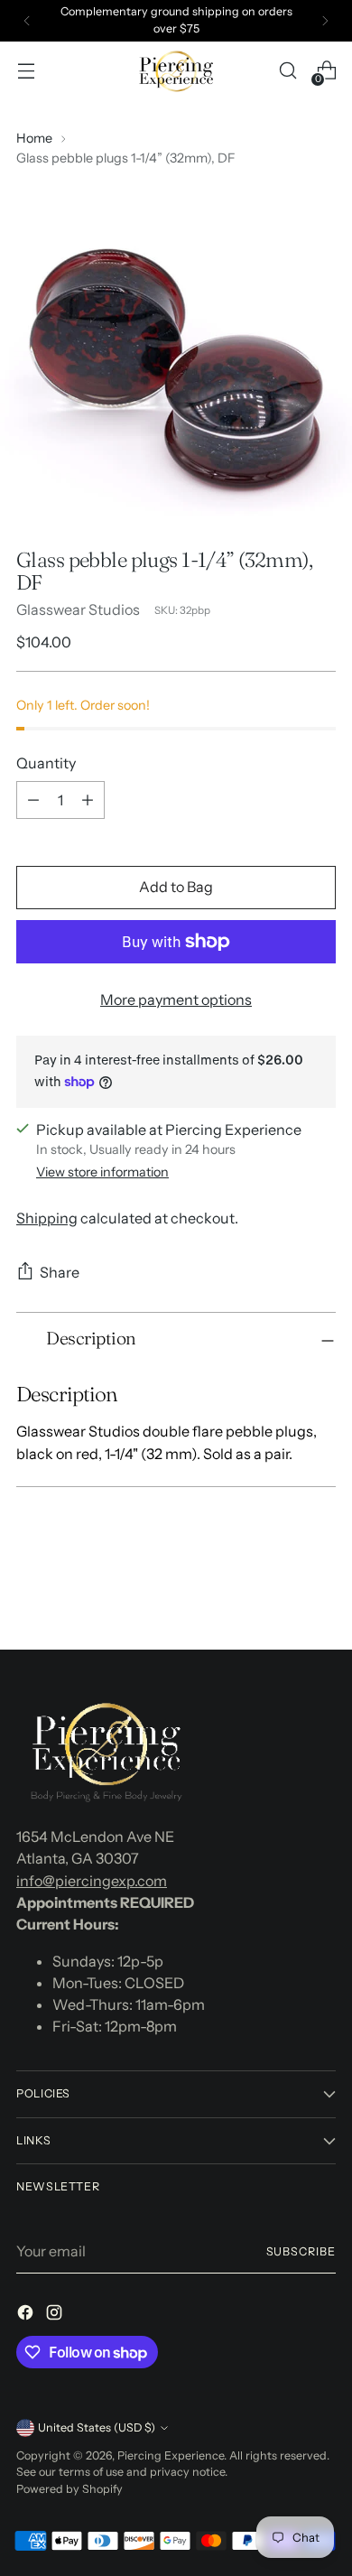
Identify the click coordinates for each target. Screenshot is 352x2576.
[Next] (325, 21)
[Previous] (27, 21)
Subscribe (301, 2251)
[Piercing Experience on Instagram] (56, 2315)
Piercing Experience (171, 2455)
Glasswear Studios (78, 609)
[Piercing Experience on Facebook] (27, 2315)
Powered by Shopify (69, 2489)
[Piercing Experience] (176, 71)
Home (34, 138)
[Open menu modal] (26, 71)
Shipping (47, 1218)
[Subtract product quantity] (33, 800)
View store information (102, 1172)
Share (60, 1272)
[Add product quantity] (88, 800)
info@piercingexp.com (92, 1881)
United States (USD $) (97, 2427)
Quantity (46, 763)
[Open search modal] (287, 71)
